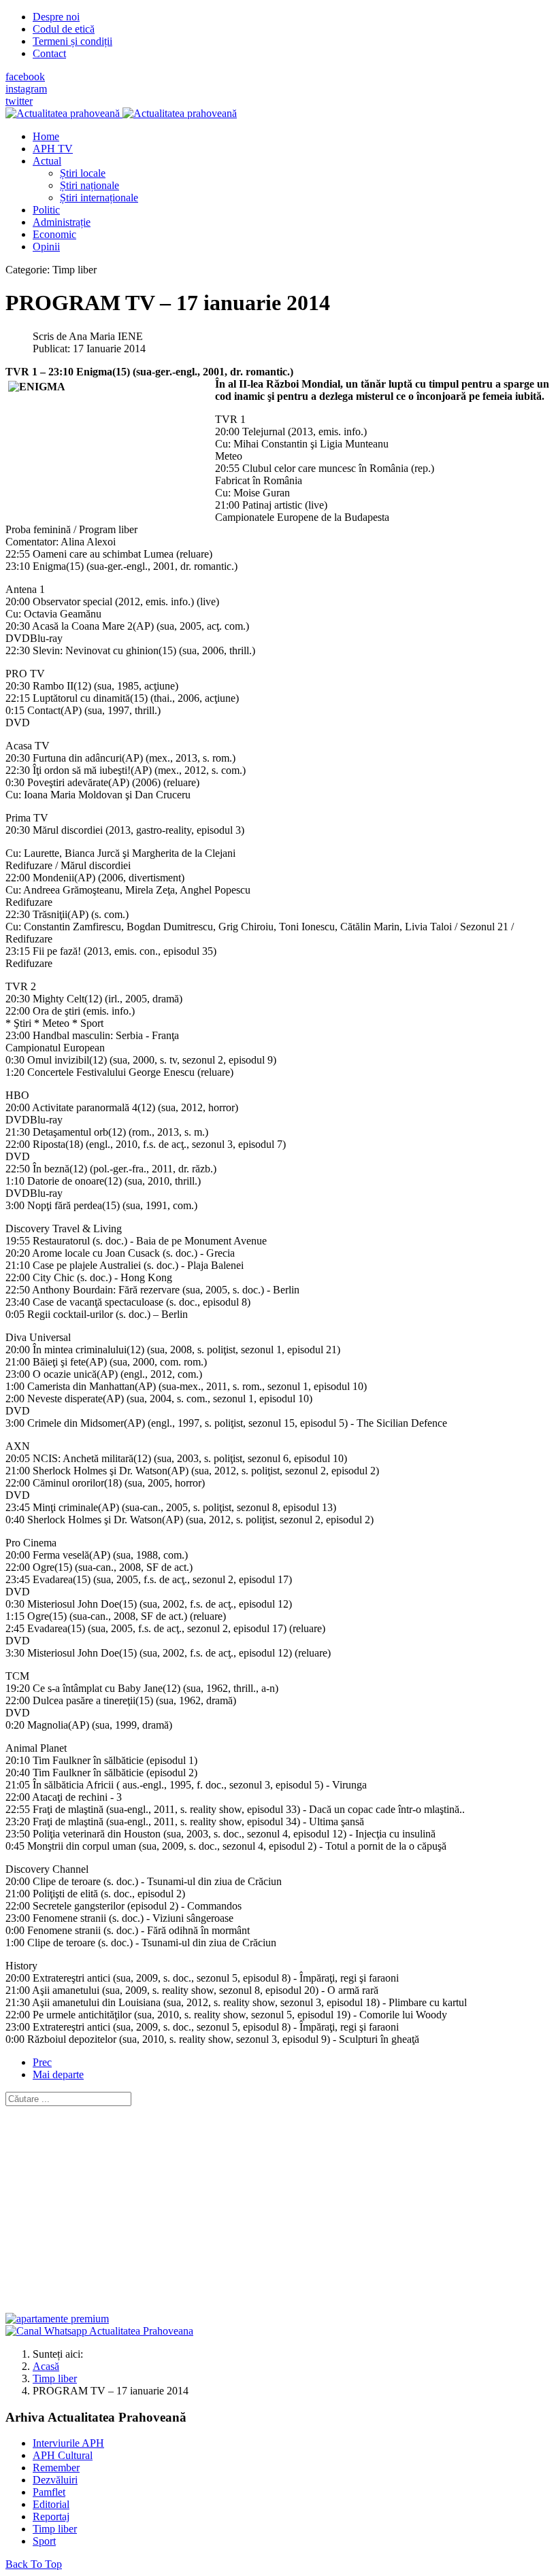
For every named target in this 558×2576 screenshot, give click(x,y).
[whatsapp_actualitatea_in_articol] (99, 2331)
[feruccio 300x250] (57, 2319)
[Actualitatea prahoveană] (121, 113)
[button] (47, 161)
